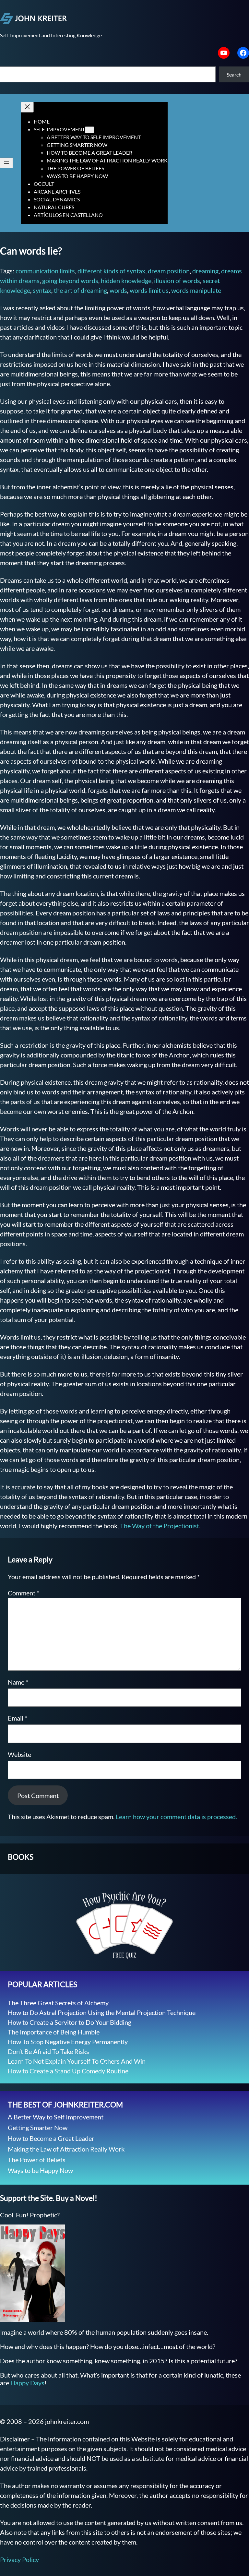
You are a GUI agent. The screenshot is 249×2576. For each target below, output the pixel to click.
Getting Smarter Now (38, 2128)
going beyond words (70, 280)
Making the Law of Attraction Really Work (66, 2149)
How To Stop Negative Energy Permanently (68, 2042)
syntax (42, 290)
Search (234, 74)
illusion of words (177, 280)
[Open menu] (6, 163)
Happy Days (27, 2383)
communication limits (45, 271)
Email (18, 1718)
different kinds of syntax (111, 271)
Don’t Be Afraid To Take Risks (48, 2051)
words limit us (149, 290)
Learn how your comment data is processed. (176, 1817)
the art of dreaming (80, 290)
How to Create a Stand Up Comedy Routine (68, 2071)
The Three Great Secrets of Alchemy (58, 2003)
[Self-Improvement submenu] (89, 130)
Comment (24, 1593)
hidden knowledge (126, 280)
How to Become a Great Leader (51, 2138)
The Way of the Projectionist (160, 1526)
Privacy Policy (19, 2559)
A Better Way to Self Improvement (56, 2117)
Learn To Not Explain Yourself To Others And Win (77, 2061)
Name (18, 1682)
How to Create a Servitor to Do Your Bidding (70, 2022)
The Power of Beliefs (37, 2160)
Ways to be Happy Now (40, 2170)
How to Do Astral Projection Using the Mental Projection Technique (102, 2012)
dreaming (205, 271)
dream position (169, 271)
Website (19, 1754)
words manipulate (196, 290)
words (118, 290)
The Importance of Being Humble (54, 2032)
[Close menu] (27, 107)
